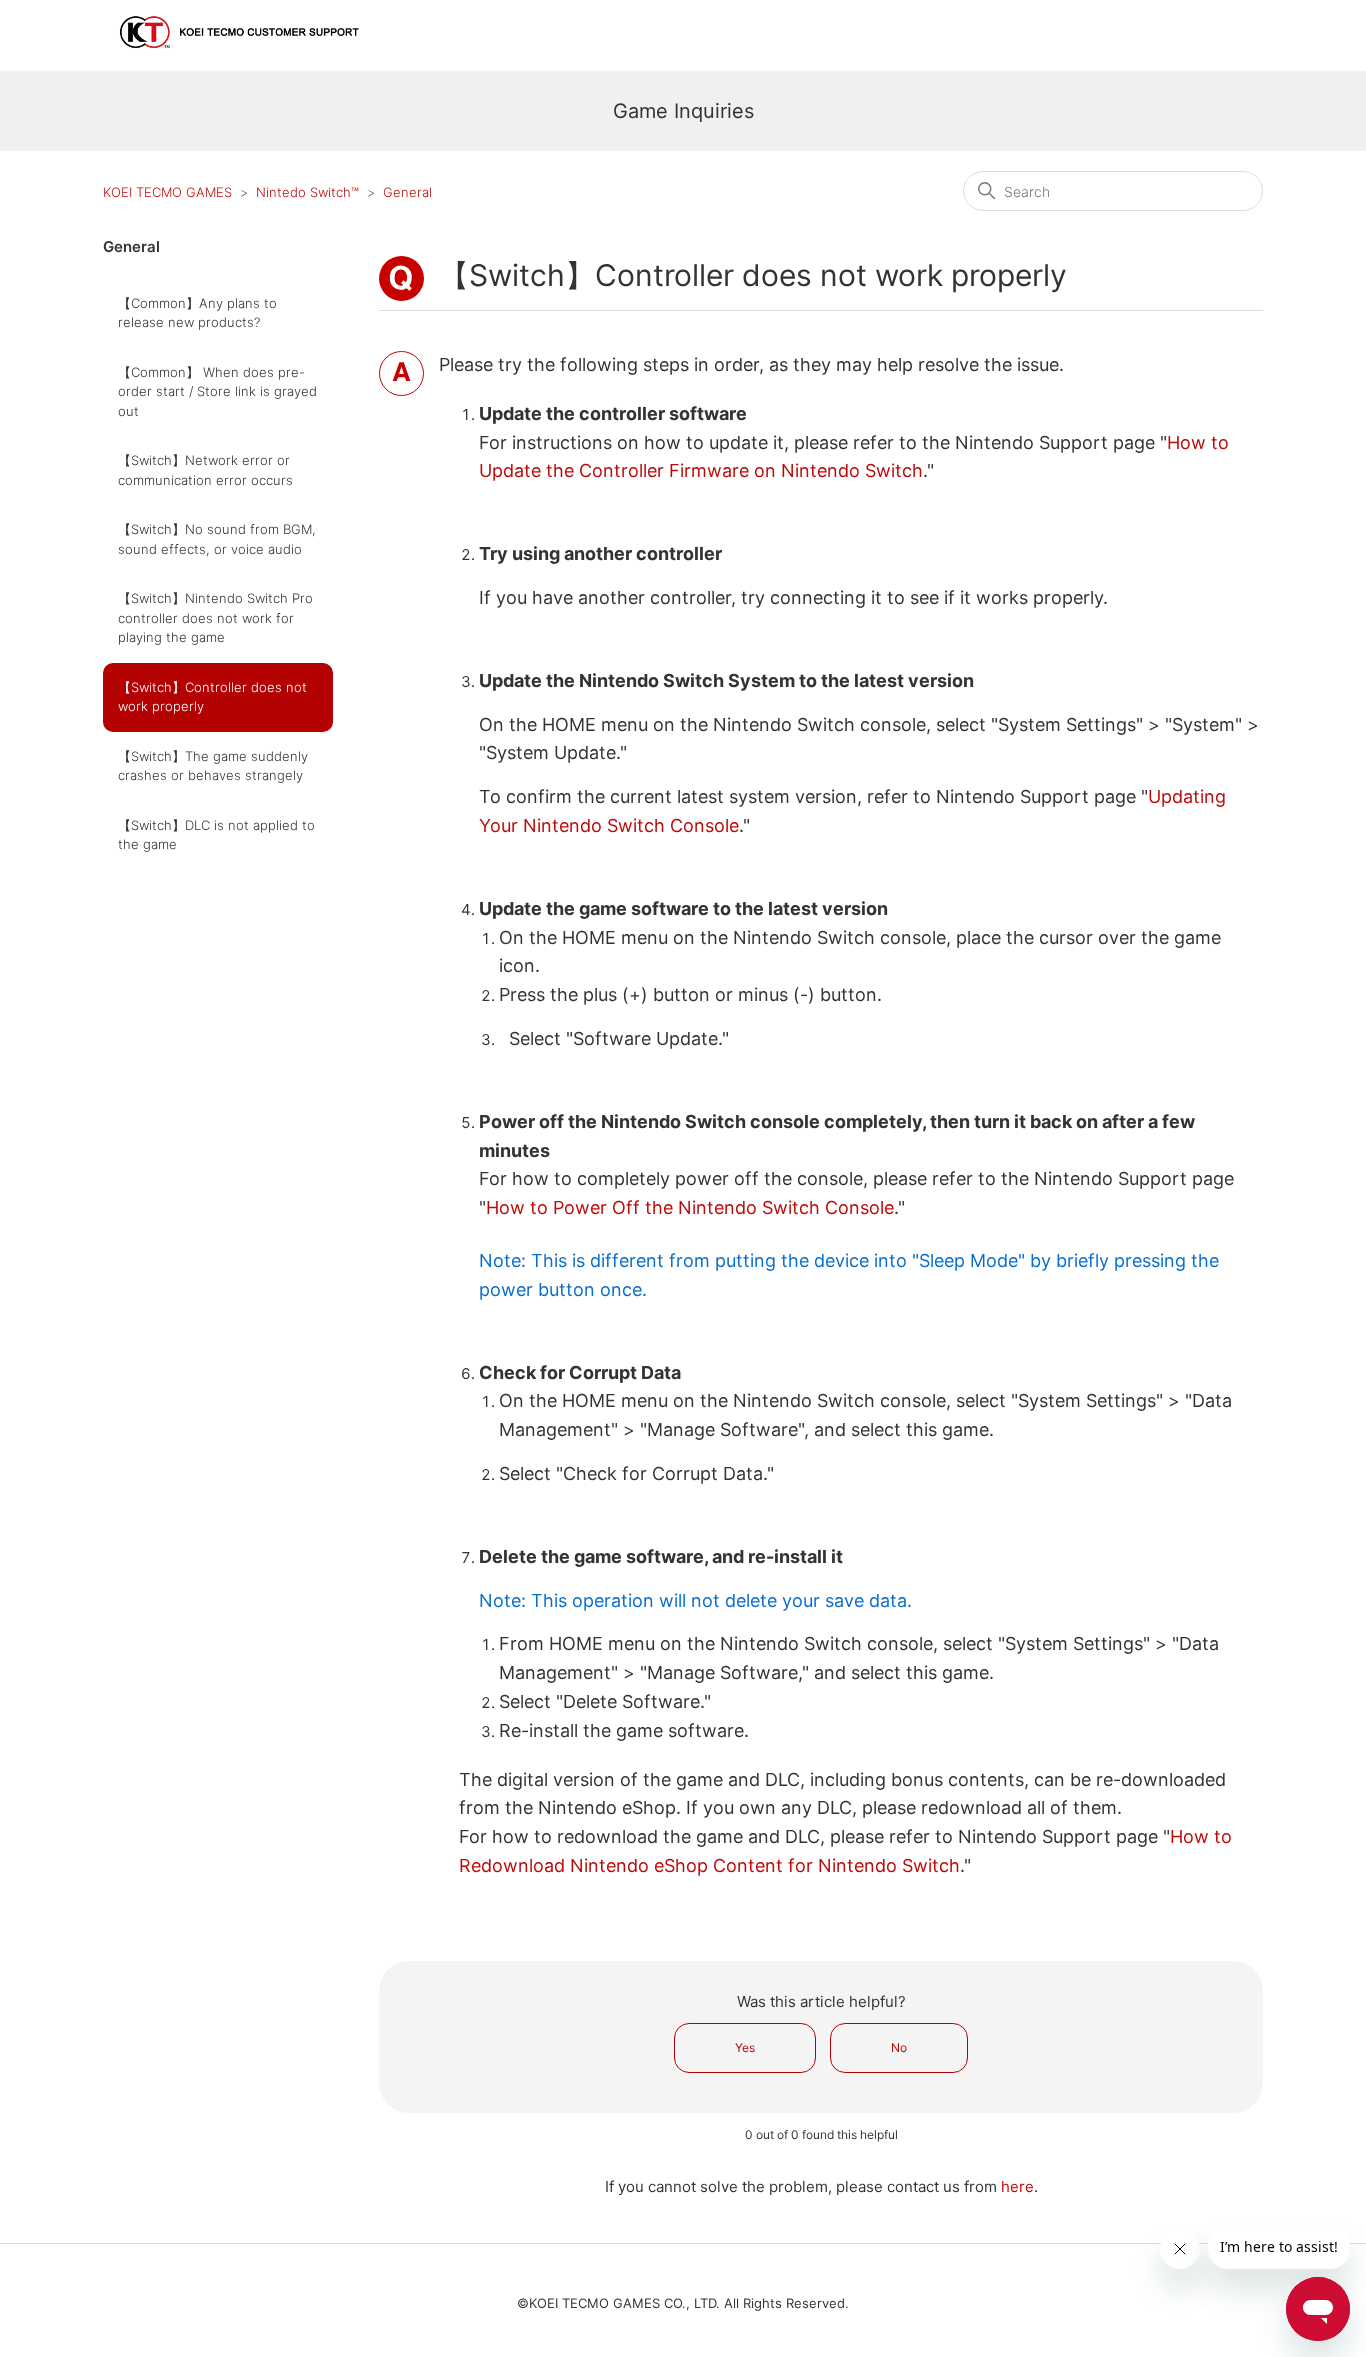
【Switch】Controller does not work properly (212, 697)
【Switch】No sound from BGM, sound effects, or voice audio (217, 539)
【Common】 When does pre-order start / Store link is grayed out (217, 391)
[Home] (240, 56)
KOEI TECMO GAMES (167, 192)
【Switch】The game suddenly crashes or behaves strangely (213, 766)
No (899, 2047)
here (1017, 2186)
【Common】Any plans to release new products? (197, 313)
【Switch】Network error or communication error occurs (205, 470)
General (407, 192)
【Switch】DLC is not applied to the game (216, 835)
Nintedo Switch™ (307, 192)
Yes (745, 2047)
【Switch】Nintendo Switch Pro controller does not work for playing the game (215, 617)
